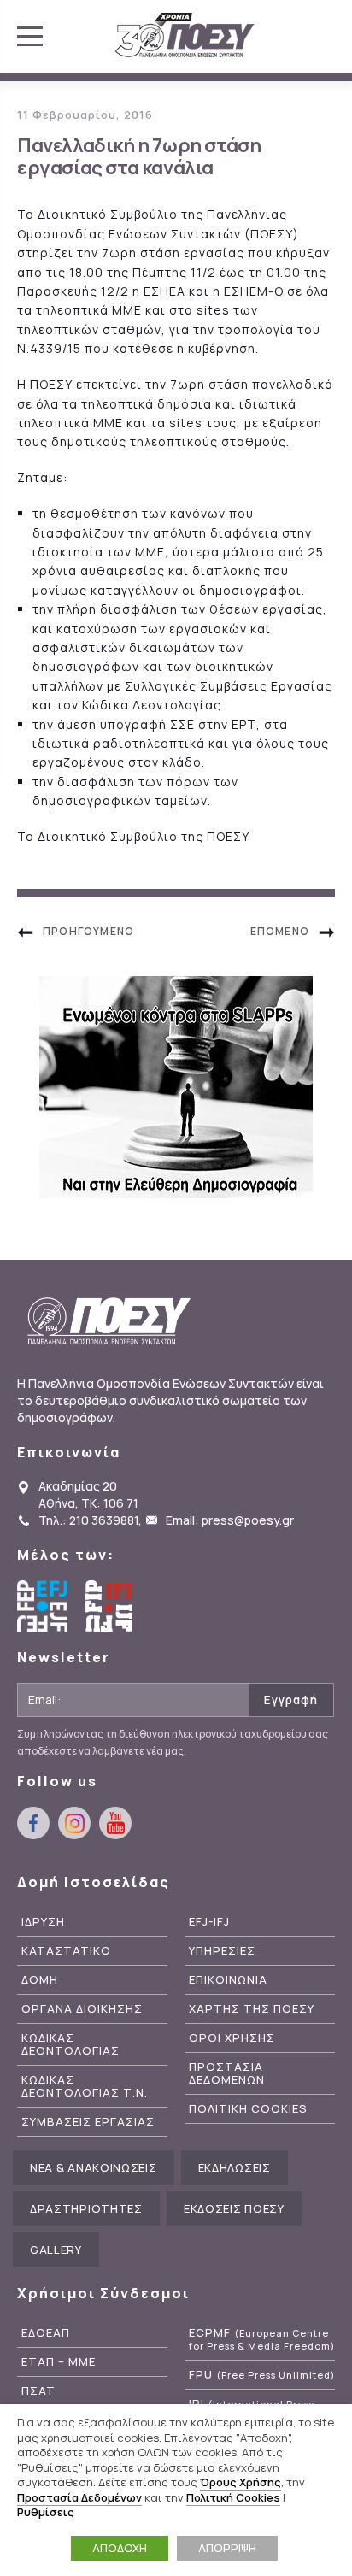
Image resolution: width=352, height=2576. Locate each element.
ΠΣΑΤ (38, 2391)
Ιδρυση (43, 1922)
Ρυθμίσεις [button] (46, 2512)
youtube (115, 1823)
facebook (33, 1823)
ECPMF (262, 2339)
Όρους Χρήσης (241, 2482)
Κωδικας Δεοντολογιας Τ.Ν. (85, 2086)
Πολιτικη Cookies (248, 2109)
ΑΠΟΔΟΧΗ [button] (120, 2548)
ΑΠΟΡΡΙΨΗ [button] (227, 2548)
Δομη (40, 1980)
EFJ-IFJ (209, 1922)
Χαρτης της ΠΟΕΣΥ (252, 2009)
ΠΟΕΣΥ (185, 36)
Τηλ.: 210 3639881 (88, 1520)
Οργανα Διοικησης (82, 2009)
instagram (74, 1823)
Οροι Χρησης (232, 2038)
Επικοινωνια (228, 1980)
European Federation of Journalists (43, 1606)
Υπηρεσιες (222, 1951)
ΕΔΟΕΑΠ (46, 2333)
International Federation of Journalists (111, 1606)
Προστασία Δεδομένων (79, 2497)
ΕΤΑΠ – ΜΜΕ (59, 2362)
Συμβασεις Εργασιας (88, 2122)
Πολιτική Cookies (233, 2497)
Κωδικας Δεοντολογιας (70, 2044)
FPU (262, 2375)
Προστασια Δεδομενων (227, 2073)
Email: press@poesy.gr (230, 1520)
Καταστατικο (66, 1951)
